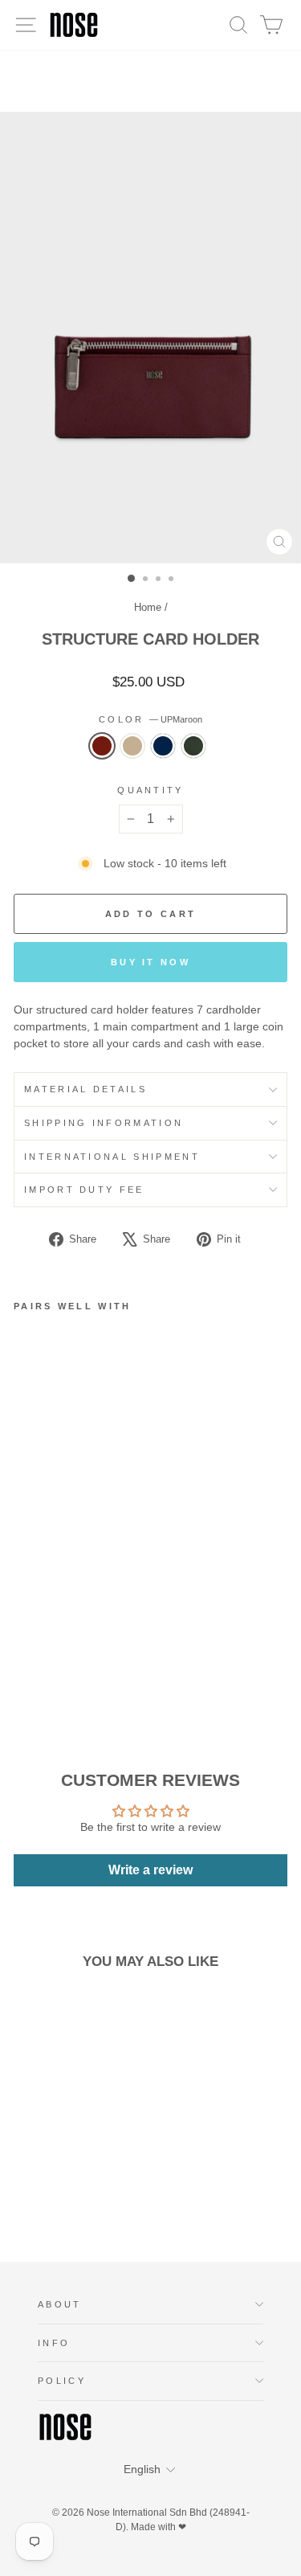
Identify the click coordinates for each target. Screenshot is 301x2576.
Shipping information (104, 1123)
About (60, 2304)
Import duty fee (84, 1190)
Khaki (132, 746)
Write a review (150, 1870)
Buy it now (150, 962)
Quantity (150, 790)
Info (54, 2343)
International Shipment (112, 1157)
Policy (62, 2381)
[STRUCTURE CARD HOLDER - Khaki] (41, 1643)
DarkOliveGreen (193, 746)
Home (148, 607)
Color (150, 719)
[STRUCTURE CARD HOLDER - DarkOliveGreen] (78, 1643)
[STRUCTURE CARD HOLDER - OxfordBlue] (60, 1643)
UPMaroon (102, 746)
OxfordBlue (163, 746)
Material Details (85, 1089)
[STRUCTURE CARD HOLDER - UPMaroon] (23, 1643)
